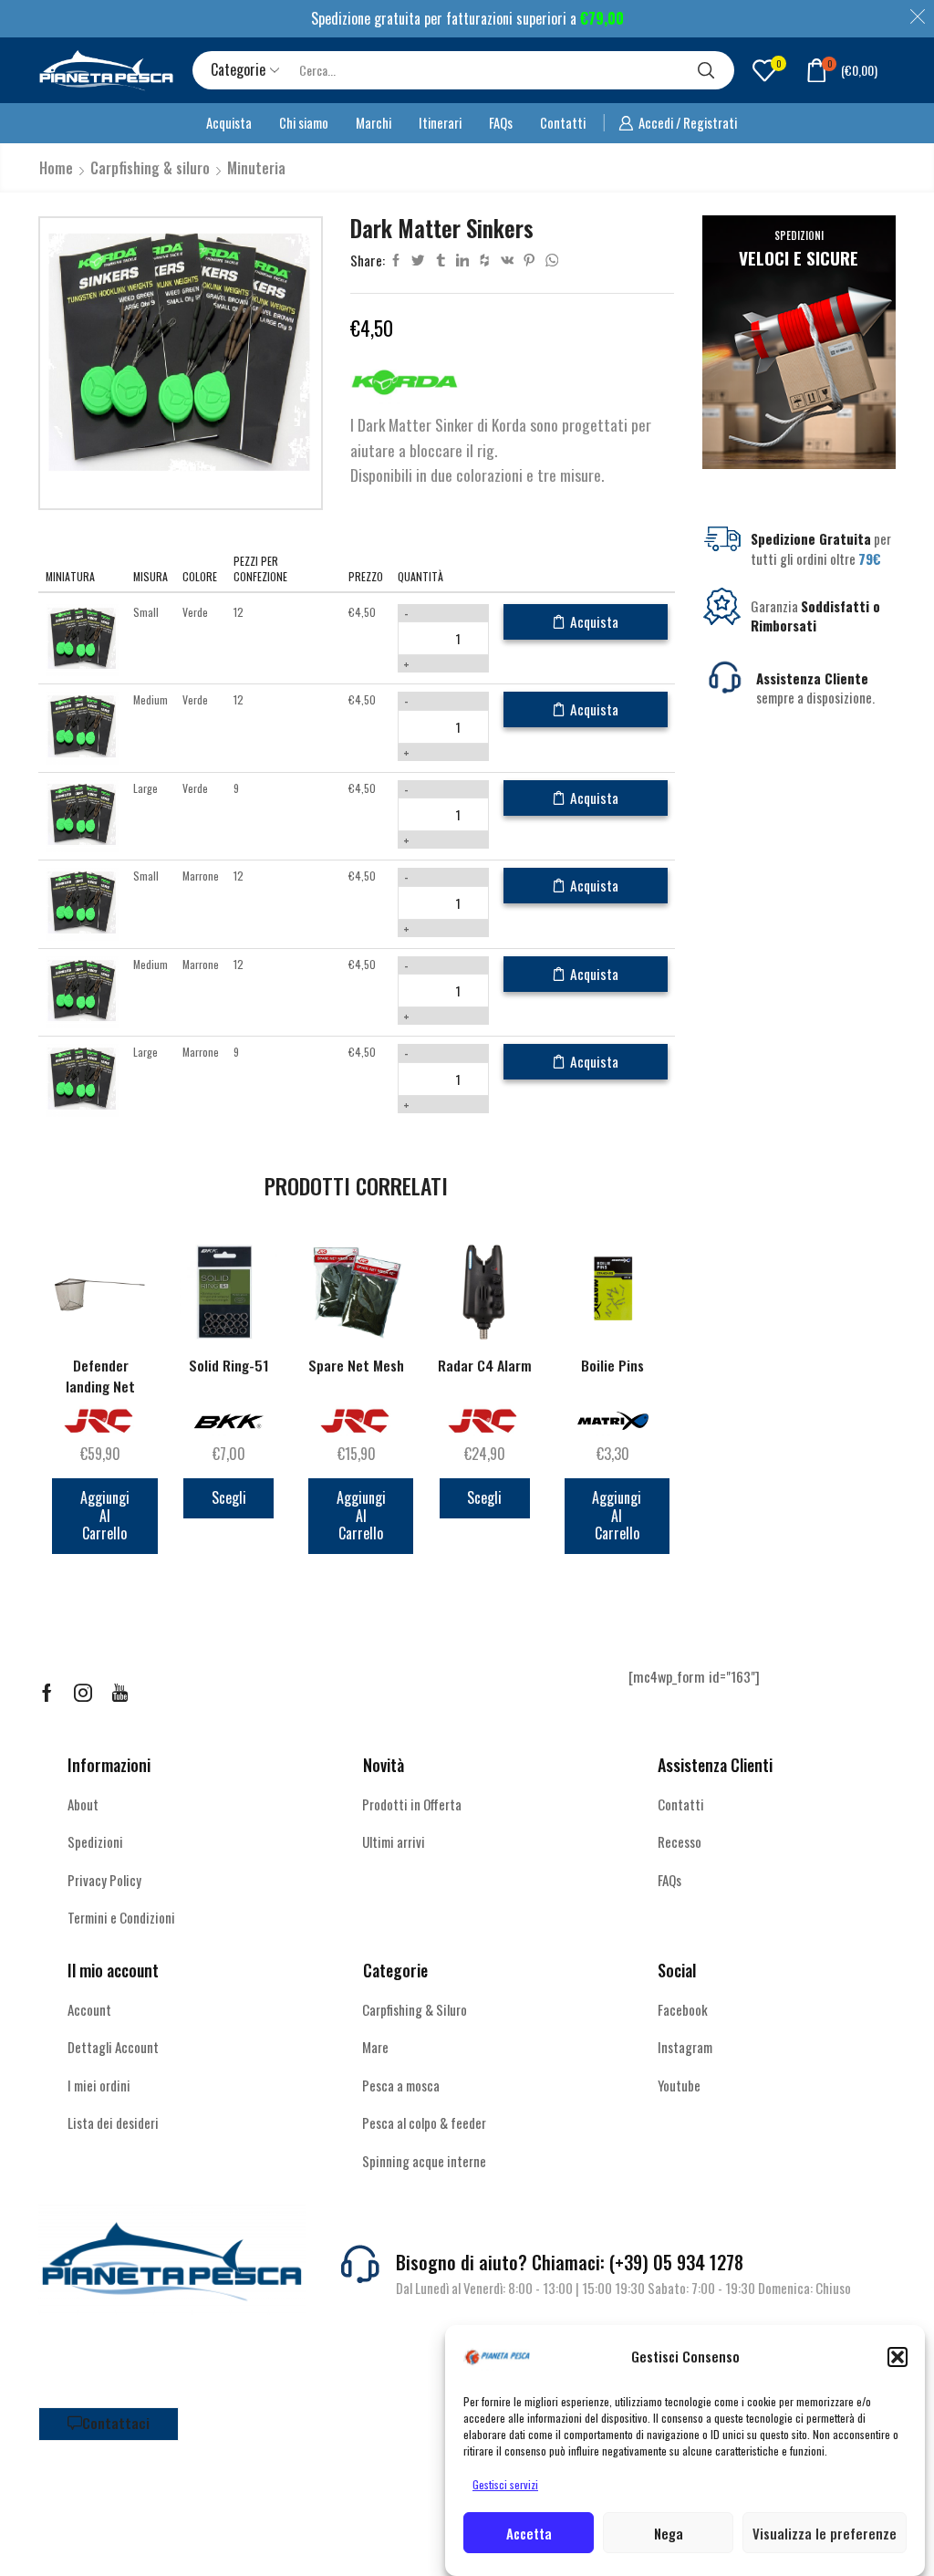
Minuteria (256, 168)
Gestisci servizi (505, 2484)
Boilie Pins (612, 1366)
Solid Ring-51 (229, 1366)
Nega (669, 2533)
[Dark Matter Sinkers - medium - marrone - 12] (82, 991)
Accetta (529, 2533)
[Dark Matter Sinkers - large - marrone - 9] (82, 1079)
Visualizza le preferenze (825, 2533)
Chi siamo (304, 122)
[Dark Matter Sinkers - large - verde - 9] (82, 814)
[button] (898, 2357)
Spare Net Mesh (356, 1366)
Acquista (229, 122)
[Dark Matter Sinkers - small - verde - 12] (82, 638)
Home (56, 168)
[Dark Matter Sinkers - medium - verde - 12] (82, 727)
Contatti (563, 122)
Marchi (374, 122)
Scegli (229, 1497)
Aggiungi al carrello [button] (105, 1515)
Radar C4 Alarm (485, 1366)
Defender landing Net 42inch (100, 1387)
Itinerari (440, 122)
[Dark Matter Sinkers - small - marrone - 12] (82, 903)
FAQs (501, 122)
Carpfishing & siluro (150, 168)
